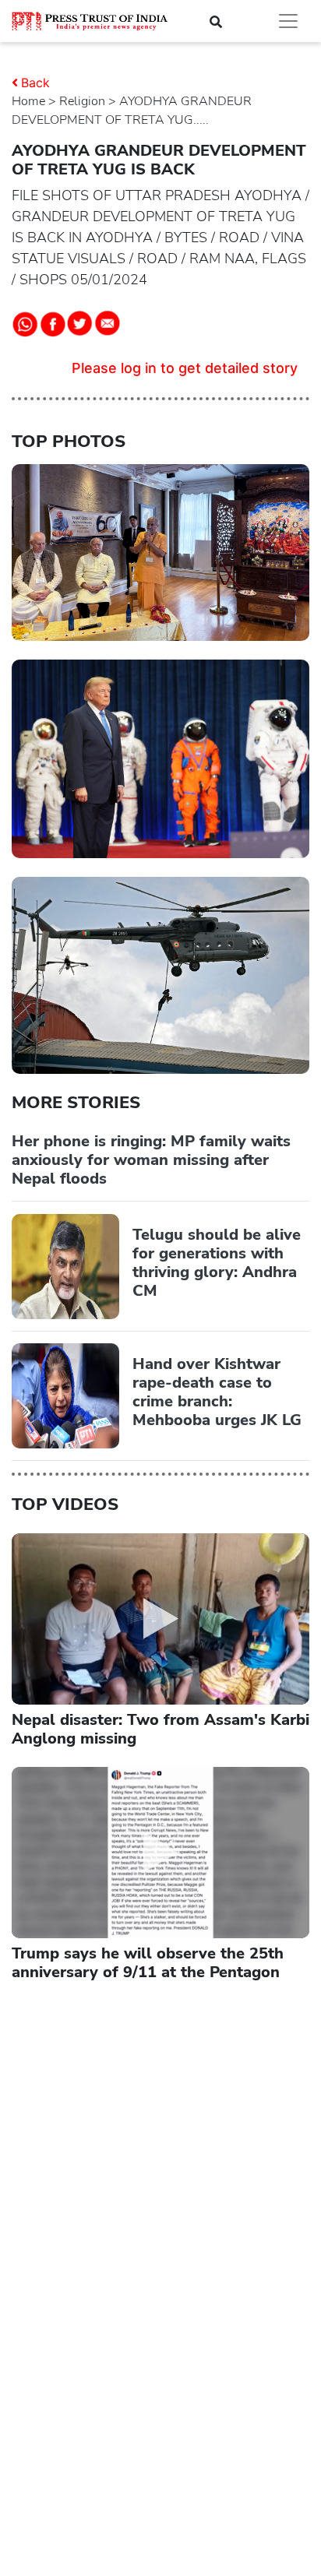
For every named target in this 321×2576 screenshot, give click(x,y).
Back (35, 83)
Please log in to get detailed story (185, 368)
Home (28, 101)
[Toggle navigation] (288, 21)
